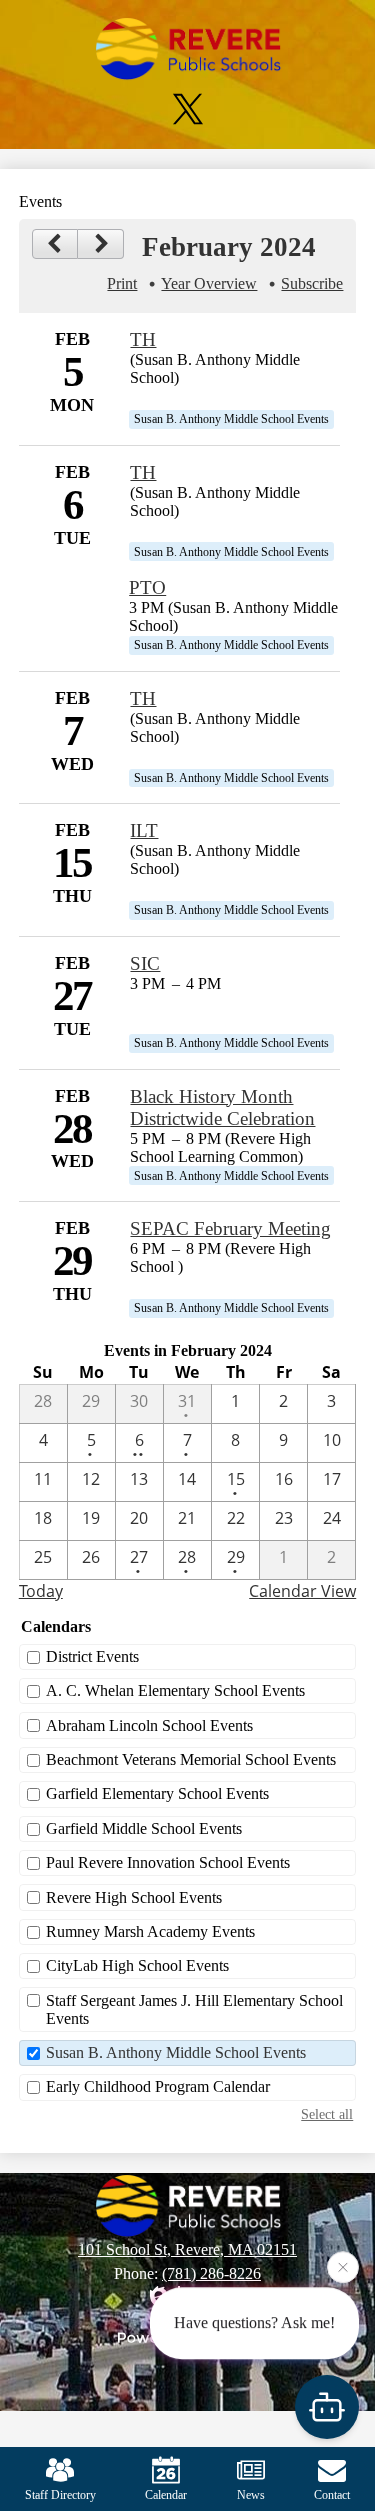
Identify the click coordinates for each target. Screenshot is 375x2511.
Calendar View (302, 1591)
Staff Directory (60, 2495)
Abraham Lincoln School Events (149, 1725)
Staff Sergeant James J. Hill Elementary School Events (194, 2009)
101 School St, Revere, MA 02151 (187, 2249)
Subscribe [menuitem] (312, 283)
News (251, 2495)
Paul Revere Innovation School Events (168, 1862)
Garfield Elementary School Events (157, 1793)
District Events (92, 1656)
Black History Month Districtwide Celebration (222, 1107)
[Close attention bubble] (343, 2267)
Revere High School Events (134, 1897)
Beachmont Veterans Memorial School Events (191, 1759)
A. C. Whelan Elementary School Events (175, 1690)
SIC (145, 963)
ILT (144, 830)
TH (143, 339)
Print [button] (122, 283)
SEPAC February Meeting (230, 1228)
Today (41, 1591)
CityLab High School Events (137, 1965)
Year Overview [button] (209, 283)
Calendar (166, 2495)
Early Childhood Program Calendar (158, 2086)
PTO (147, 587)
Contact (332, 2495)
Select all (327, 2114)
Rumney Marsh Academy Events (150, 1931)
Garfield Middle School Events (144, 1828)
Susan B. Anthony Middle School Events (176, 2052)
